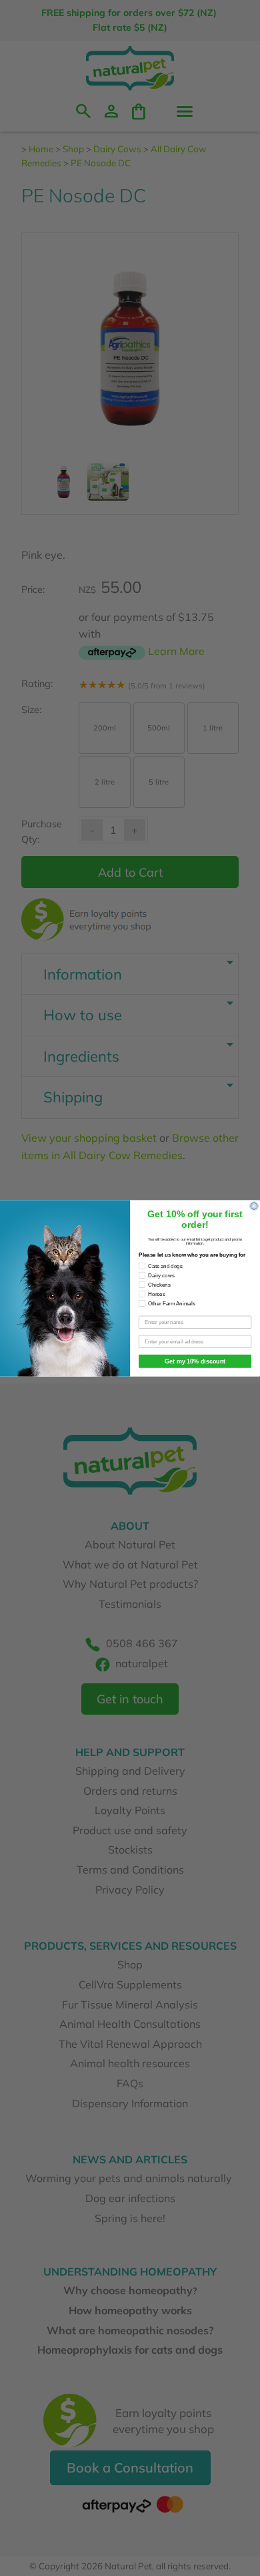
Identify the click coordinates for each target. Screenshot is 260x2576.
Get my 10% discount (195, 1361)
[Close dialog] (254, 1206)
